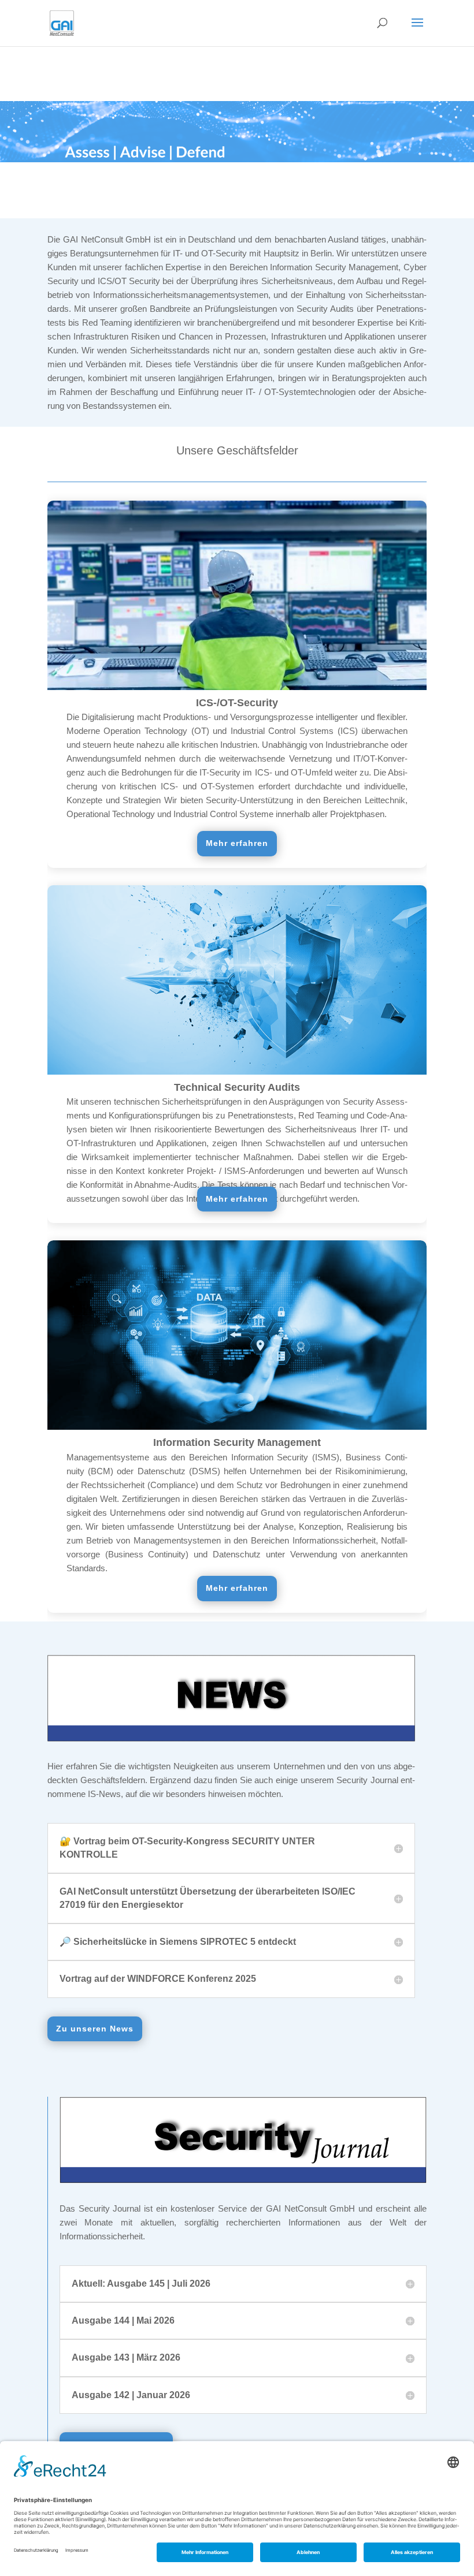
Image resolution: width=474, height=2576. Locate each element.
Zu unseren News (95, 2029)
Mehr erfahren (237, 843)
